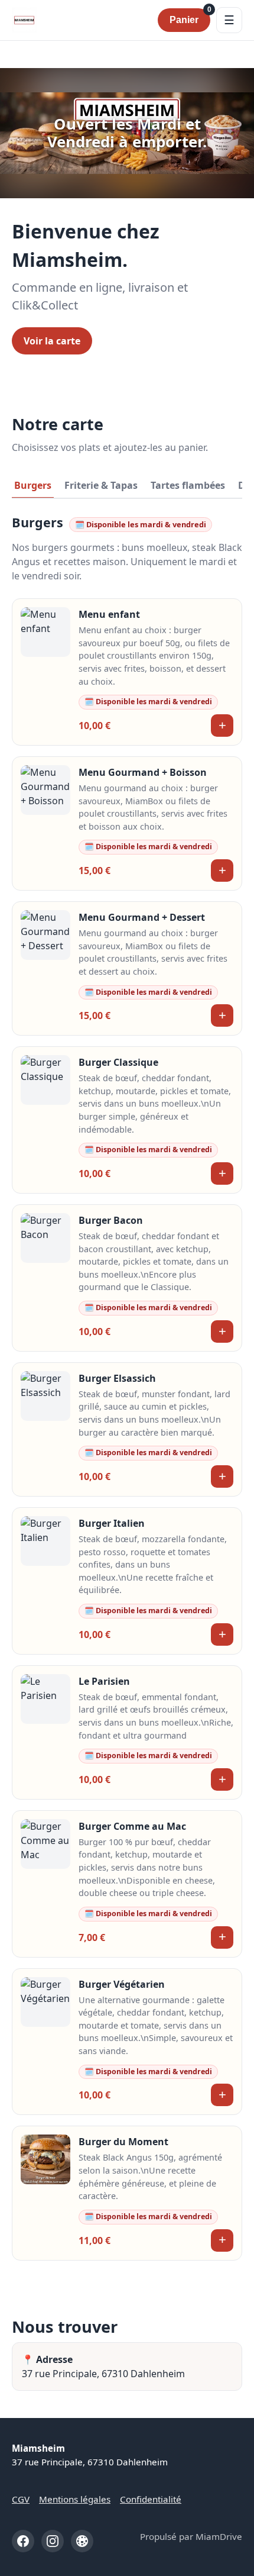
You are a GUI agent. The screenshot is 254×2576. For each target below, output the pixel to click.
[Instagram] (53, 2541)
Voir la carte (52, 341)
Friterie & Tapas (101, 485)
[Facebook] (23, 2541)
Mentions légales (75, 2499)
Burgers (33, 485)
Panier (190, 17)
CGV (21, 2499)
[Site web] (82, 2541)
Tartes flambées (188, 485)
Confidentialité (151, 2499)
